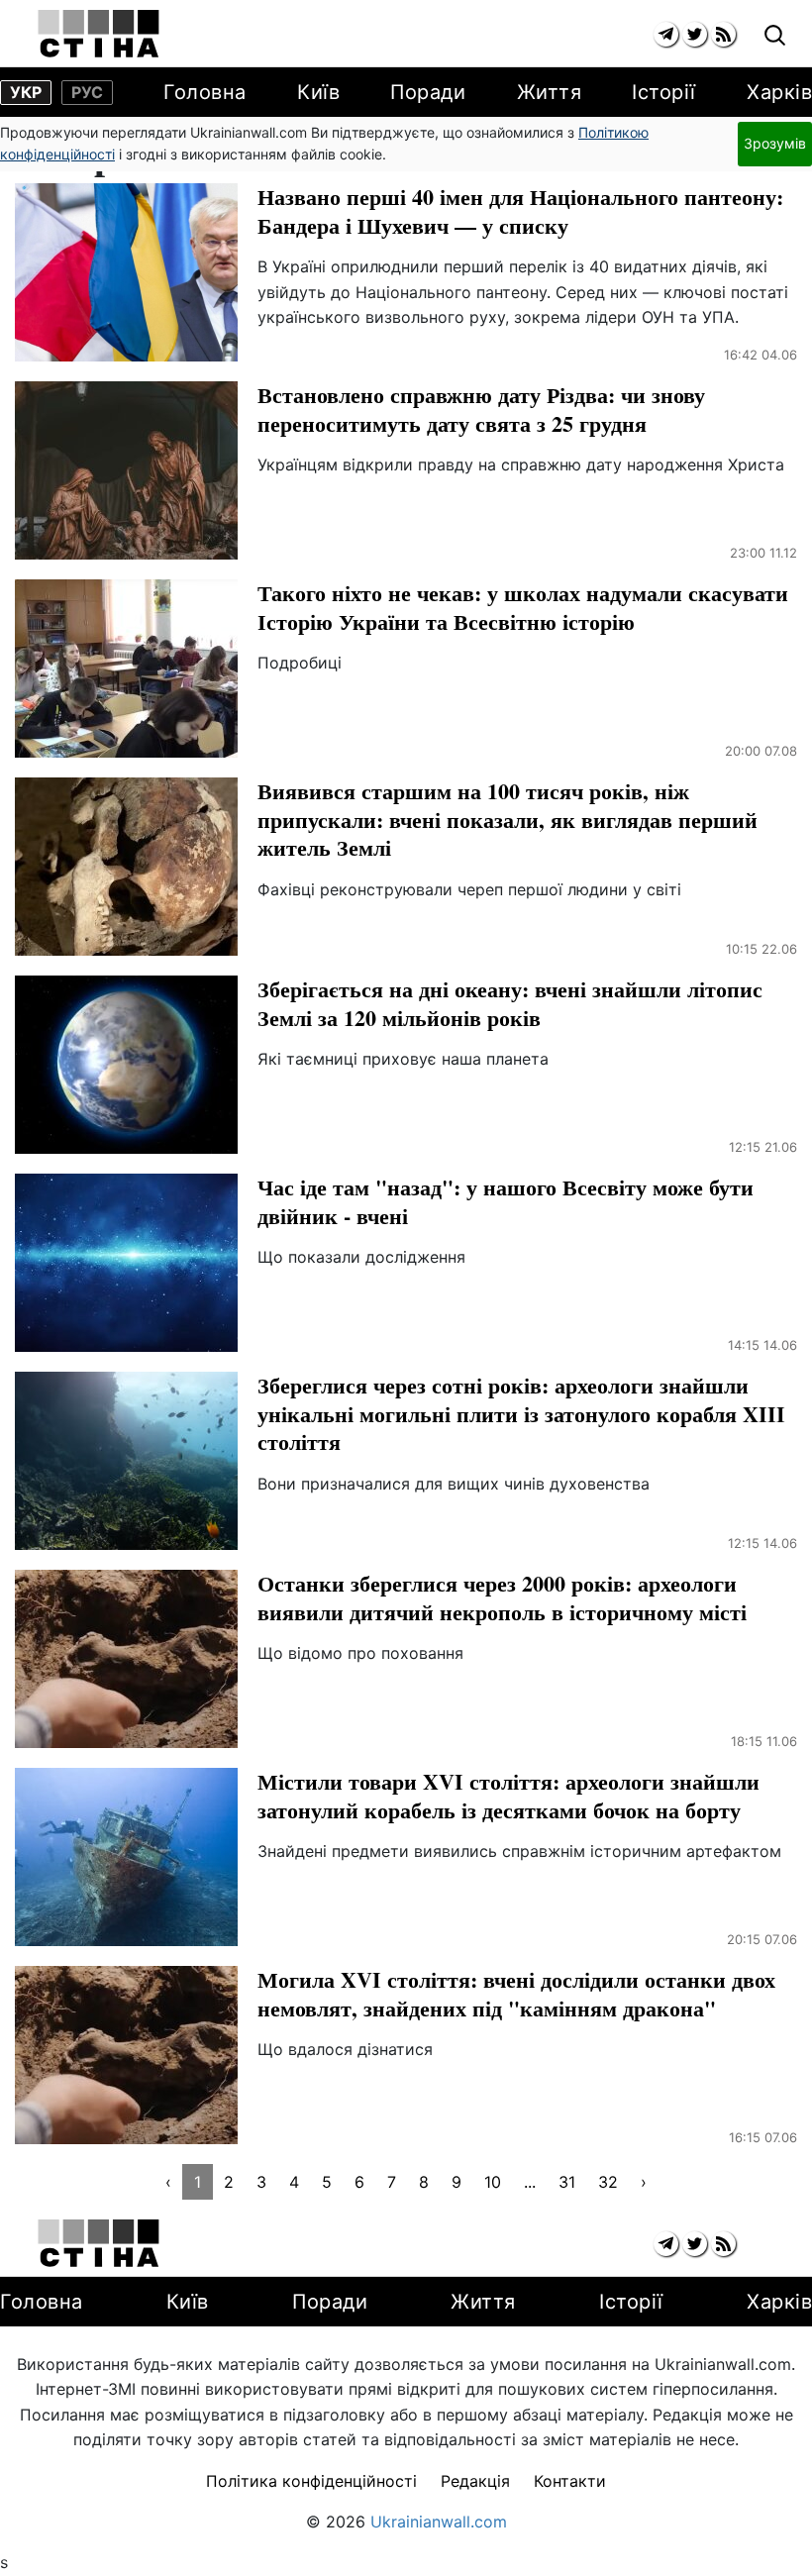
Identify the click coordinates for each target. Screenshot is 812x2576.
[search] (775, 36)
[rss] (723, 34)
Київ (318, 92)
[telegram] (666, 34)
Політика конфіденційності (311, 2481)
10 (493, 2182)
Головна (205, 92)
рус (87, 92)
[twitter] (695, 34)
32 (608, 2182)
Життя (550, 92)
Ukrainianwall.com (439, 2522)
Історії (664, 92)
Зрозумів (775, 143)
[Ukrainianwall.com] (99, 34)
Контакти (570, 2481)
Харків (779, 92)
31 (567, 2182)
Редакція (475, 2481)
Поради (428, 92)
